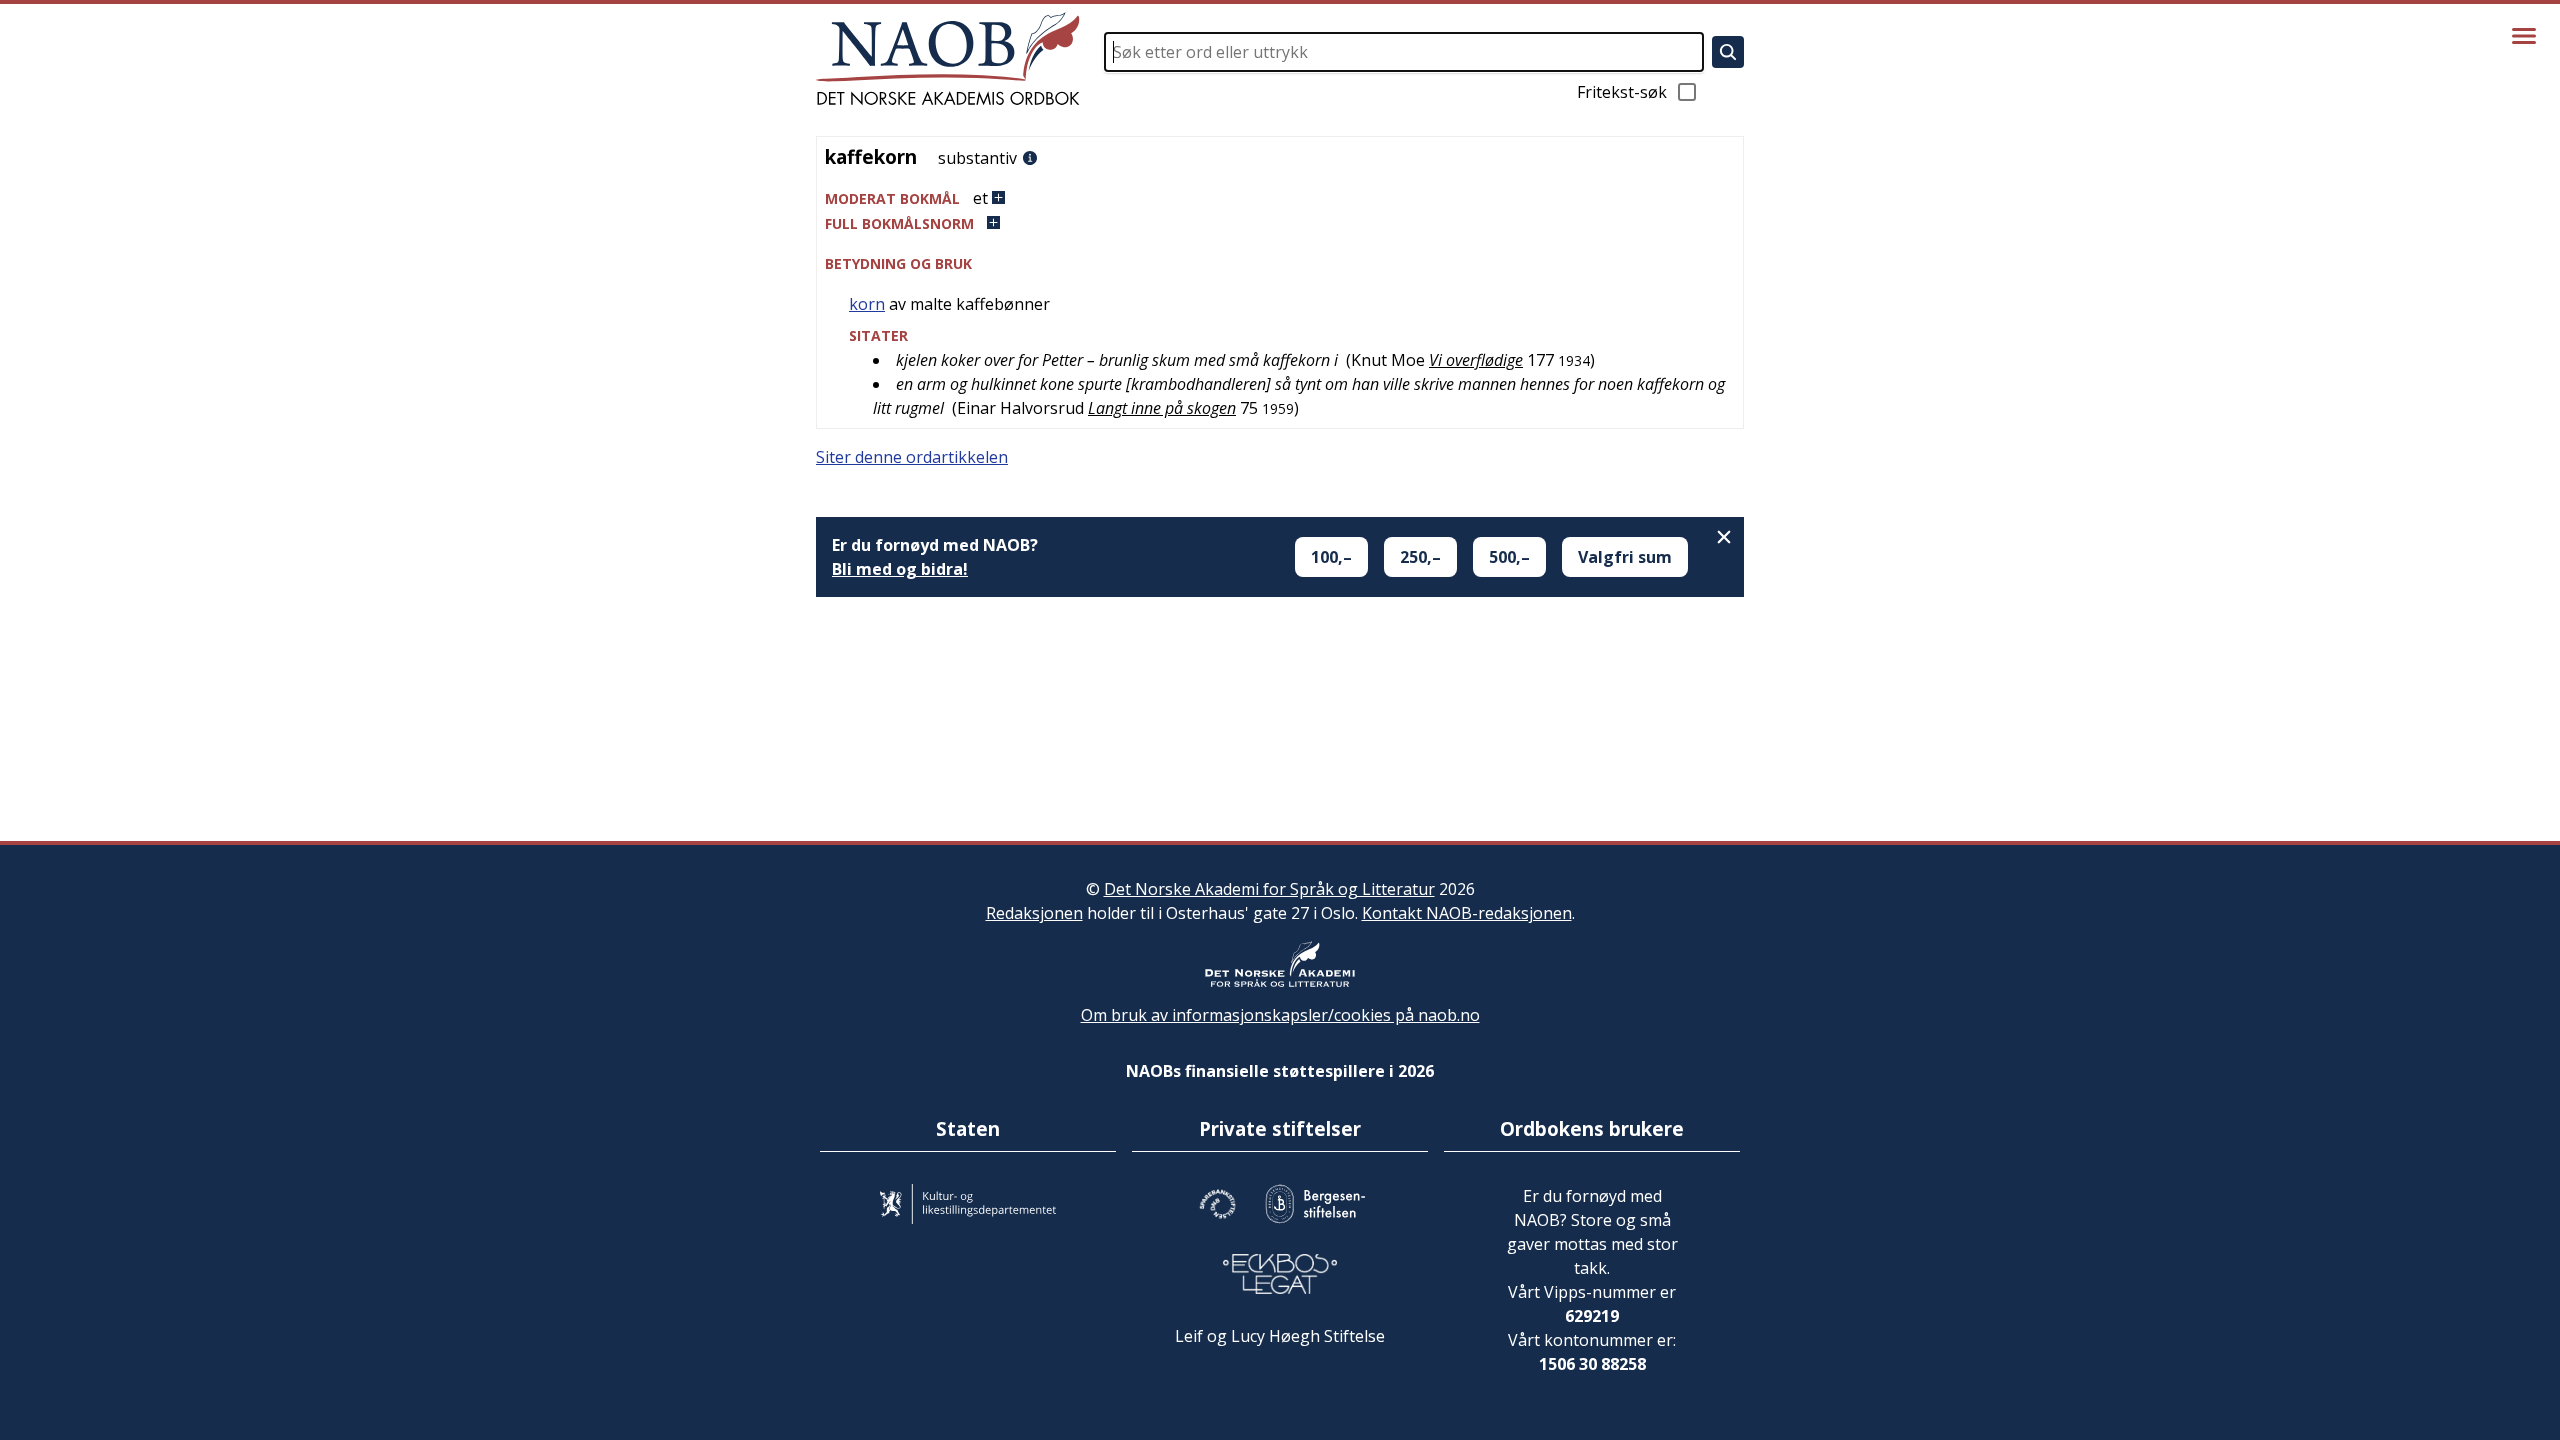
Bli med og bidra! (900, 569)
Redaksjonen (1034, 913)
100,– (1331, 557)
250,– (1420, 557)
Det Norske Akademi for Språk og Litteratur (1269, 889)
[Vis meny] (2524, 36)
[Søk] (1728, 52)
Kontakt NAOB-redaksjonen (1467, 913)
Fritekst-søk (1622, 92)
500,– (1509, 557)
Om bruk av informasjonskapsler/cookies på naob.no (1280, 1015)
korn (867, 304)
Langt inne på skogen (1162, 408)
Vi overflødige (1476, 360)
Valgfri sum (1625, 557)
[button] (1280, 198)
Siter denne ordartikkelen (912, 457)
